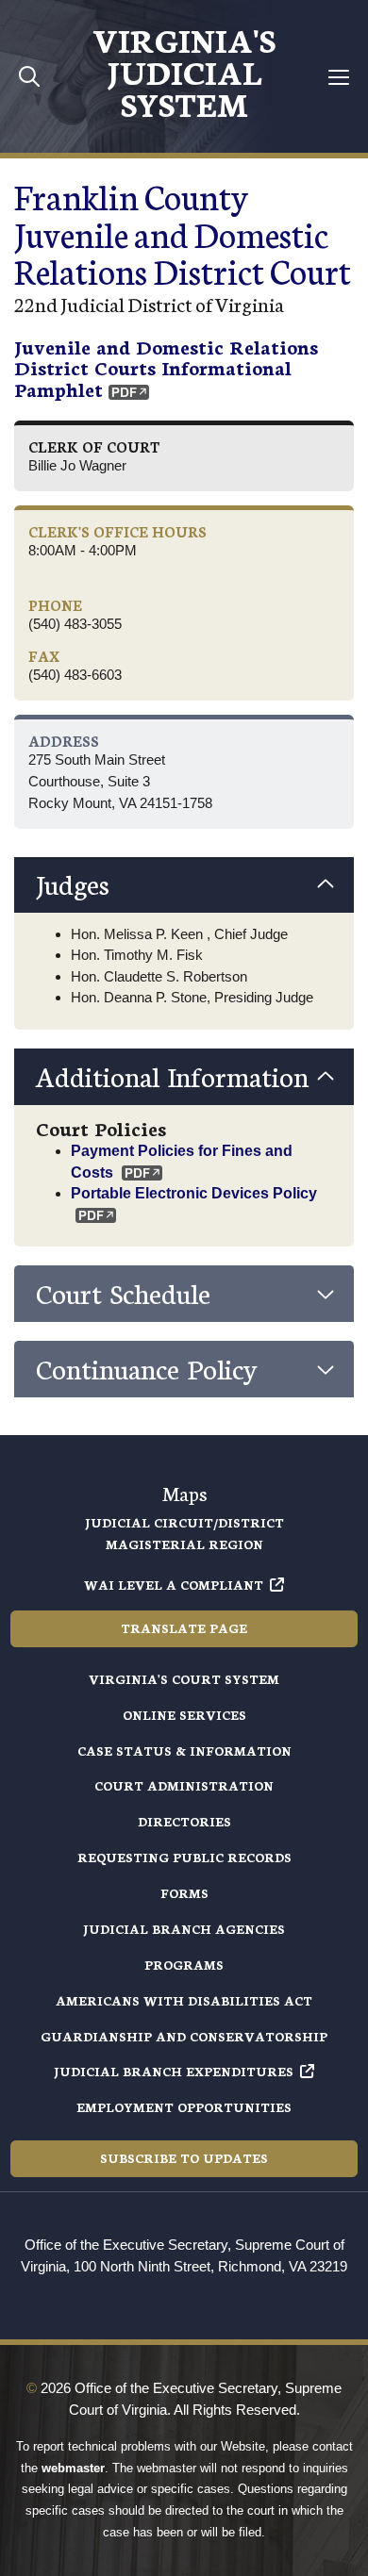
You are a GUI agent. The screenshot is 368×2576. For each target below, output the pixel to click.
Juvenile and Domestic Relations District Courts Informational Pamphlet (166, 367)
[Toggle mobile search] (30, 76)
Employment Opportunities (184, 2107)
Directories (184, 1821)
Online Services (184, 1715)
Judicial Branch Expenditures (174, 2071)
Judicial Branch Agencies (184, 1929)
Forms (184, 1893)
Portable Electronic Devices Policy (194, 1193)
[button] (184, 885)
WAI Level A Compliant (174, 1585)
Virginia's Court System (184, 1679)
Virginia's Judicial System (184, 71)
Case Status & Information (184, 1750)
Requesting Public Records (184, 1857)
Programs (184, 1965)
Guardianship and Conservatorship (184, 2036)
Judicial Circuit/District (184, 1522)
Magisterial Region (184, 1544)
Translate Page (184, 1628)
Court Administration (184, 1785)
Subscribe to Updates (184, 2158)
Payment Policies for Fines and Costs (182, 1161)
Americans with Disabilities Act (184, 2000)
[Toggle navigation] (338, 77)
